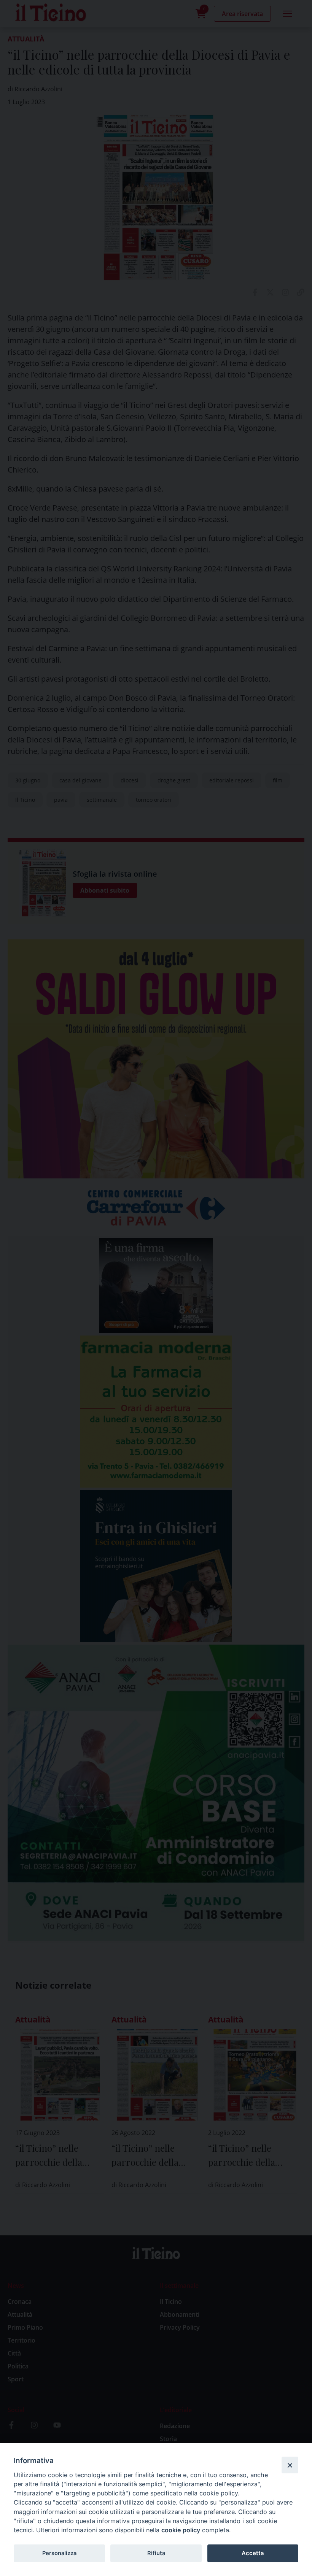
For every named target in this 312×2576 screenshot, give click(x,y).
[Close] (290, 2465)
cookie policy (181, 2530)
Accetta (253, 2553)
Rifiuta (156, 2553)
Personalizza (59, 2553)
